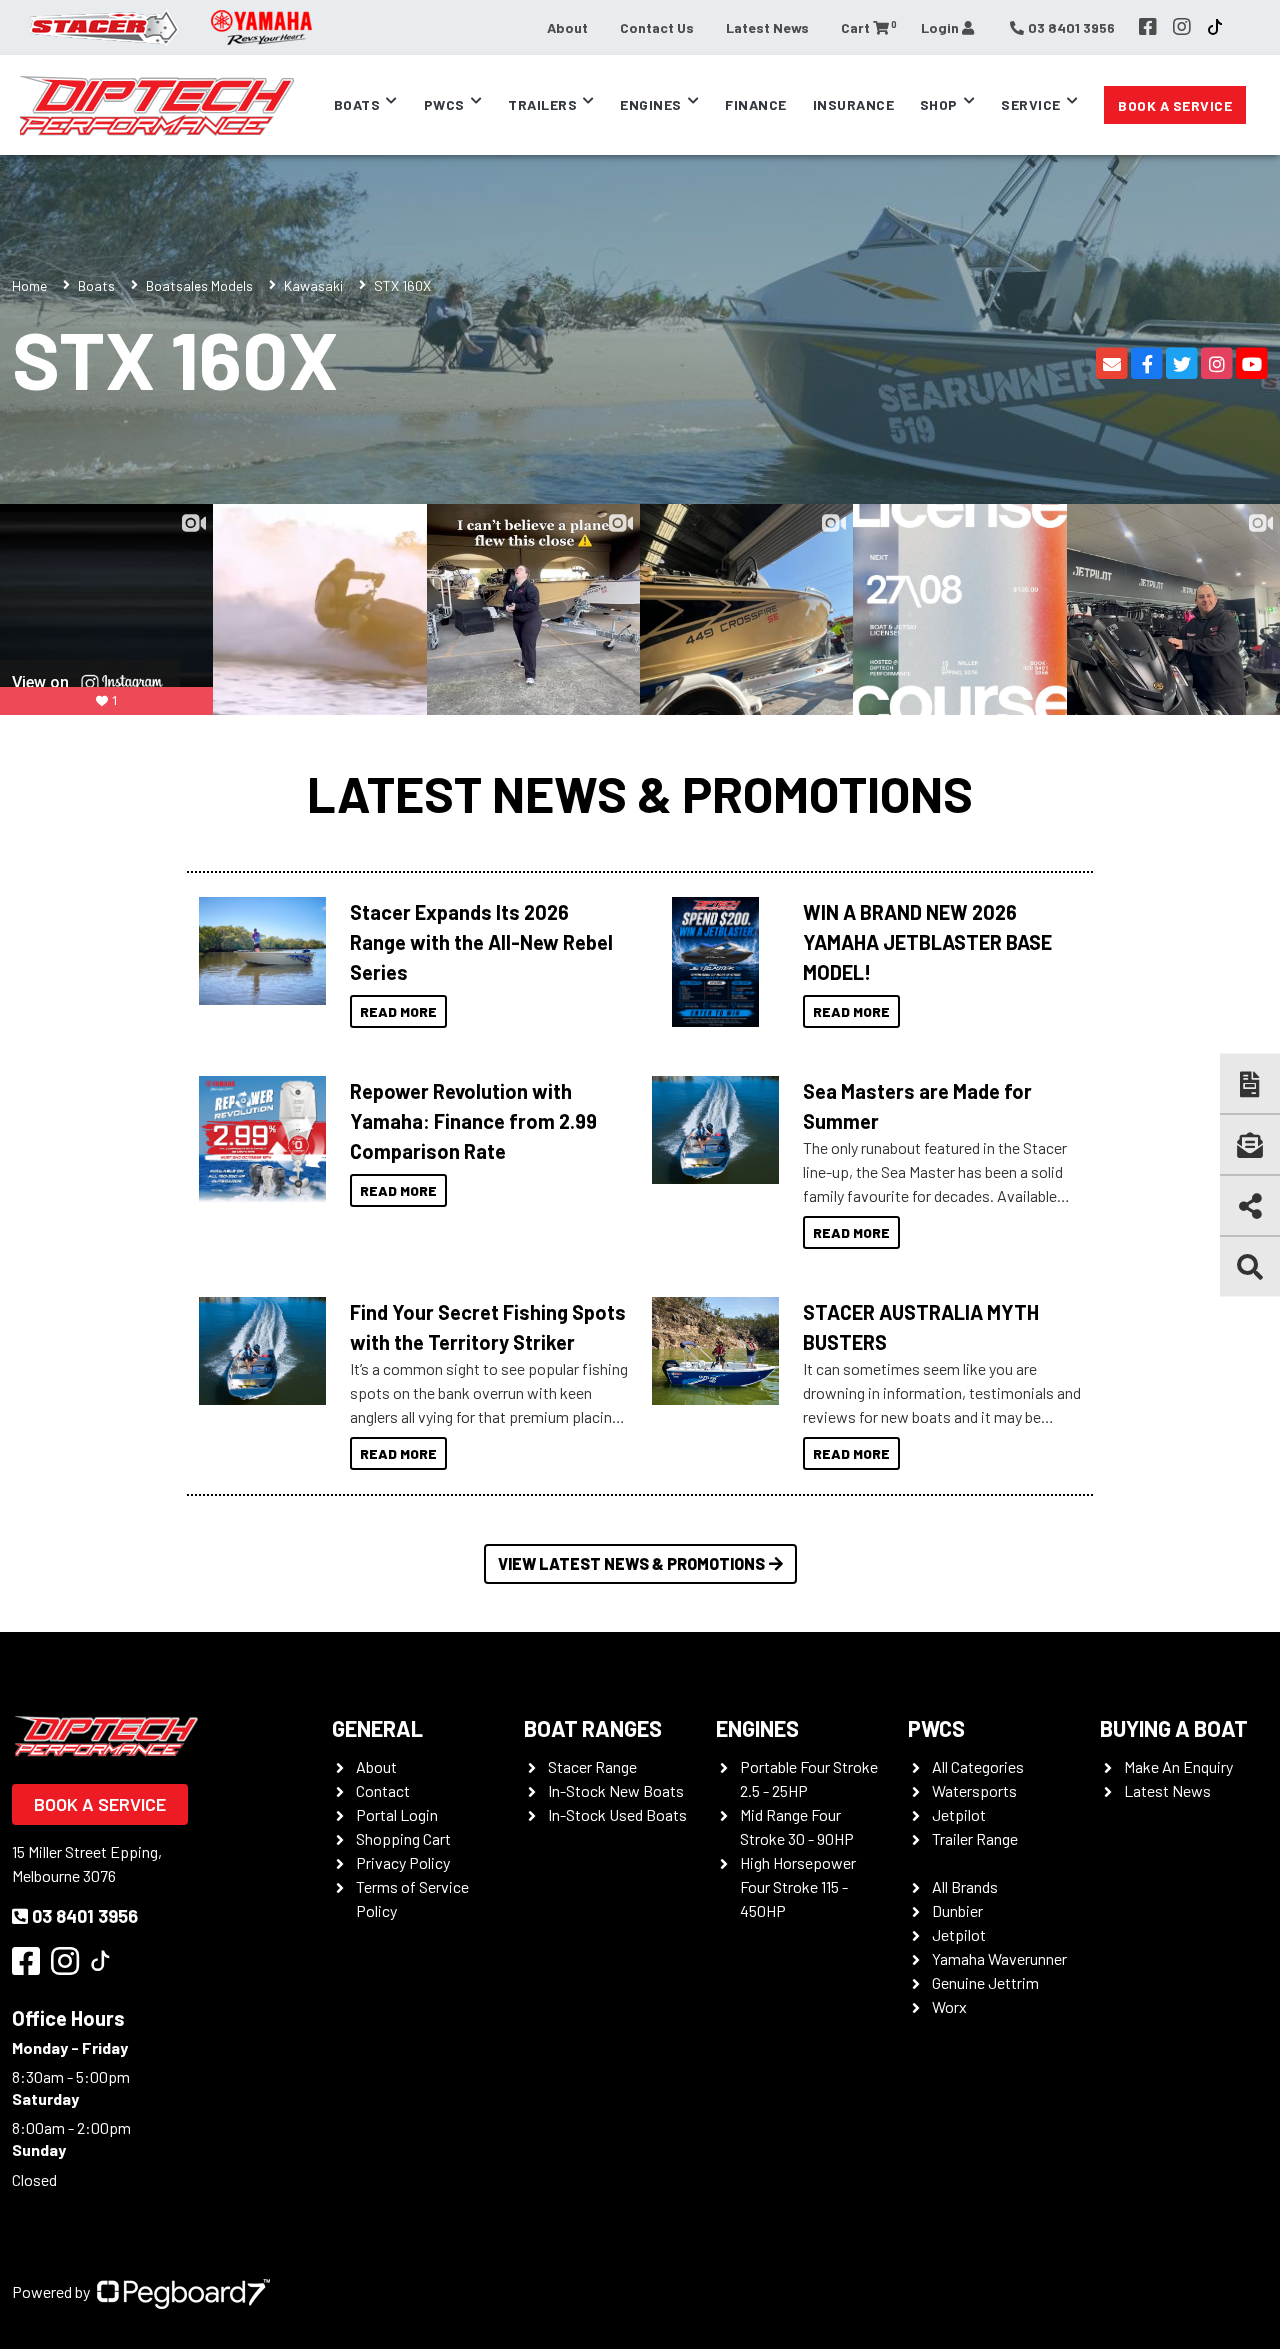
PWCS (936, 1728)
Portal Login (397, 1814)
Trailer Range (975, 1838)
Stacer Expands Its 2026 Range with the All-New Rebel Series (481, 942)
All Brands (965, 1886)
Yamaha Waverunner (999, 1958)
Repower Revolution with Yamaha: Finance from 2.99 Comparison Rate (473, 1121)
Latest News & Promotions (640, 793)
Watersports (974, 1790)
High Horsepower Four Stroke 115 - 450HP (798, 1886)
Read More (398, 1011)
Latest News (767, 27)
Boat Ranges (593, 1728)
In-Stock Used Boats (617, 1814)
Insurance (854, 104)
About (567, 27)
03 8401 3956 (85, 1916)
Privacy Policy (403, 1862)
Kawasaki (313, 285)
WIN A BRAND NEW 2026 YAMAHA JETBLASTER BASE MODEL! (927, 942)
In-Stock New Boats (616, 1790)
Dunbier (957, 1910)
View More (256, 951)
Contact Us (657, 27)
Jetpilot (959, 1814)
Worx (949, 2006)
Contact (383, 1790)
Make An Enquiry (1178, 1766)
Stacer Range (592, 1766)
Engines (757, 1728)
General (377, 1728)
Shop (939, 104)
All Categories (978, 1766)
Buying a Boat (1174, 1728)
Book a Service (1175, 105)
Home (29, 285)
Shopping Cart (403, 1838)
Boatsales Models (199, 285)
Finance (756, 104)
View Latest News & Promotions (631, 1563)
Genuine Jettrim (985, 1982)
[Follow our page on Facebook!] (1148, 27)
